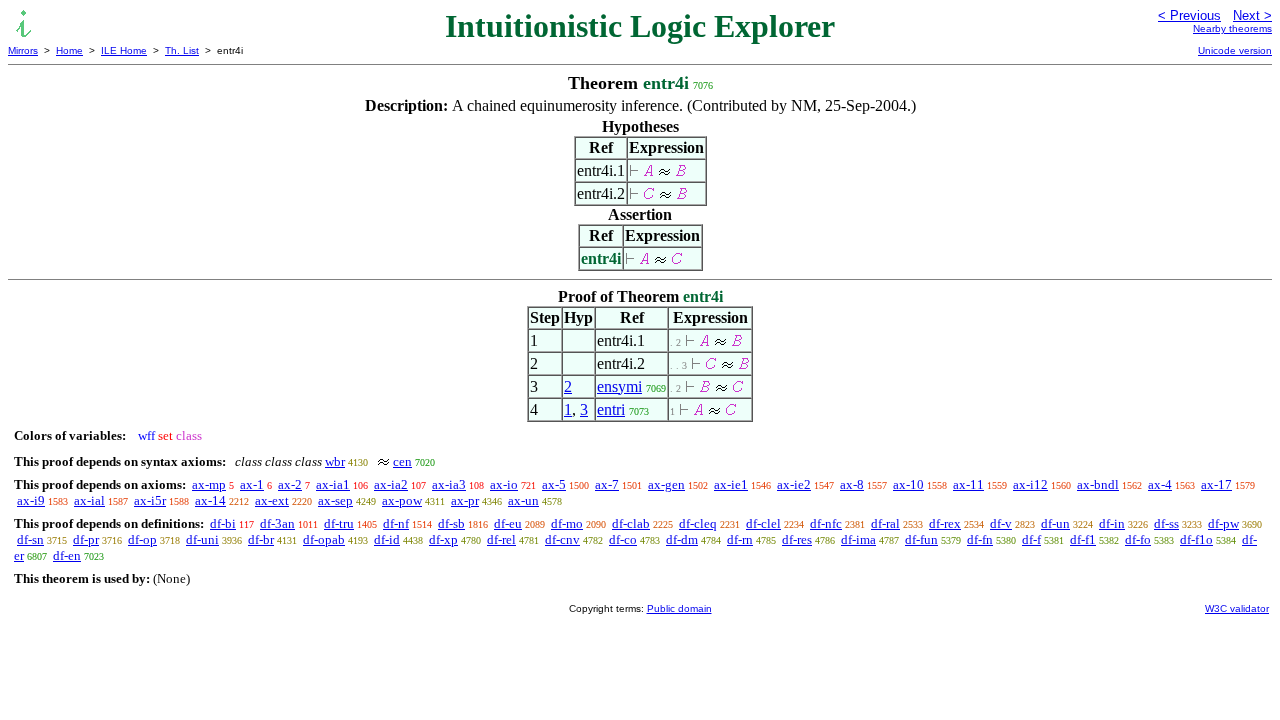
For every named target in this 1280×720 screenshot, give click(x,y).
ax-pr (465, 500)
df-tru (339, 523)
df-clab (631, 523)
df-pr (86, 539)
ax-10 (908, 484)
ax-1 (252, 484)
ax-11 (968, 484)
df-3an (277, 523)
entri (611, 409)
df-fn (980, 539)
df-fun (921, 539)
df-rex (945, 523)
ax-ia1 (333, 484)
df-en (67, 555)
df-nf (396, 523)
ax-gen (666, 484)
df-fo (1138, 539)
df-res (797, 539)
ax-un (523, 500)
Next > (1252, 15)
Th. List (182, 50)
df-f (1031, 539)
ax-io (504, 484)
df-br (261, 539)
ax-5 (554, 484)
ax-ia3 (449, 484)
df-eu (508, 523)
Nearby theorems (1232, 28)
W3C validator (1237, 608)
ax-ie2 (794, 484)
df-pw (1223, 523)
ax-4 (1160, 484)
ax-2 (290, 484)
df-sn (30, 539)
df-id (387, 539)
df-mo (567, 523)
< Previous (1189, 15)
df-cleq (698, 523)
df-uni (202, 539)
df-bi (223, 523)
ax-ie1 (731, 484)
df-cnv (562, 539)
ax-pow (402, 500)
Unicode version (1235, 50)
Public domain (679, 608)
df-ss (1166, 523)
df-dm (682, 539)
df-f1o (1196, 539)
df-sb (451, 523)
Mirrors (23, 50)
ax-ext (272, 500)
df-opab (324, 539)
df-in (1112, 523)
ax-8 (852, 484)
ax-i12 (1030, 484)
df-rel (501, 539)
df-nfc (826, 523)
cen (402, 461)
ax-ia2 (391, 484)
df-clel (763, 523)
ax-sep (335, 500)
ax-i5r (150, 500)
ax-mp (209, 484)
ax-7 (607, 484)
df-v (1001, 523)
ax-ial (89, 500)
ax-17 (1216, 484)
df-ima (858, 539)
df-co (623, 539)
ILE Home (124, 50)
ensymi (619, 386)
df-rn (740, 539)
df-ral (885, 523)
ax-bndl (1098, 484)
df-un (1055, 523)
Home (69, 50)
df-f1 (1083, 539)
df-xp (443, 539)
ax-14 (210, 500)
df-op (142, 539)
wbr (335, 461)
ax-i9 (31, 500)
